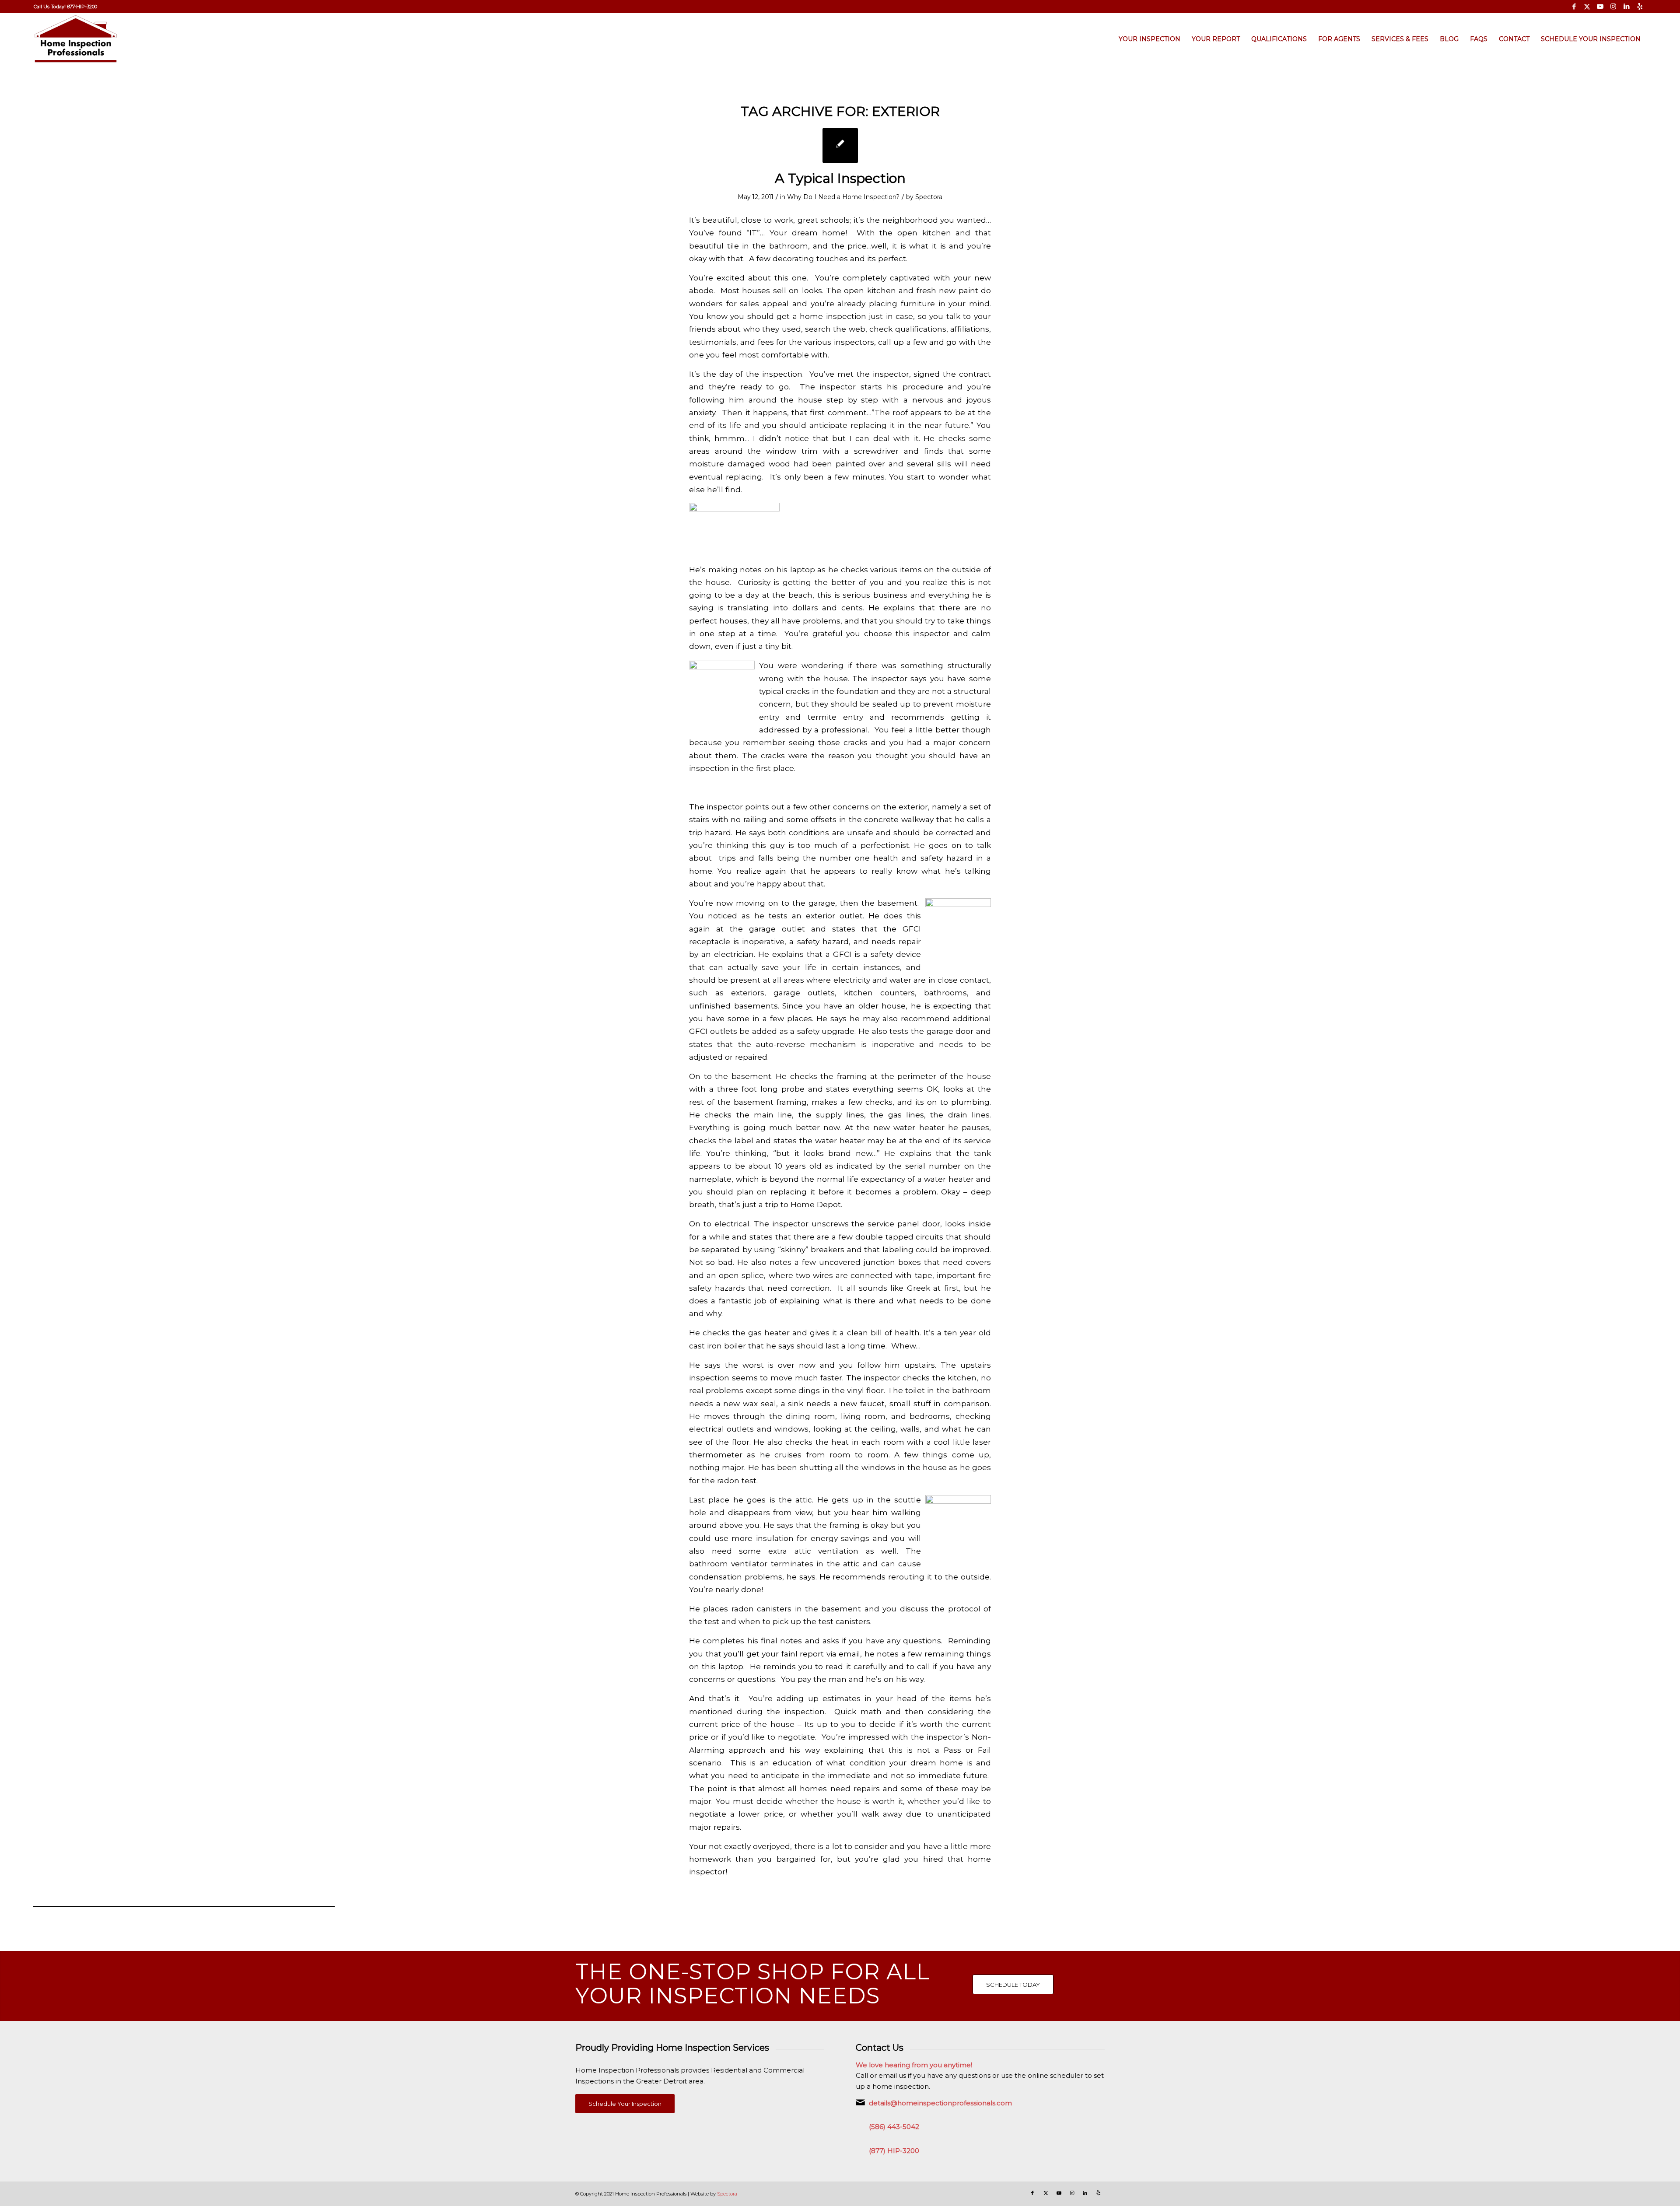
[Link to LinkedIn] (1626, 7)
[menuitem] (65, 7)
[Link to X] (1587, 7)
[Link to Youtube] (1600, 7)
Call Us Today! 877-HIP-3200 (65, 7)
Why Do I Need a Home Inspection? (843, 197)
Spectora (929, 197)
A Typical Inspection (840, 178)
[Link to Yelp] (1640, 7)
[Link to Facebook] (1574, 7)
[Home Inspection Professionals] (76, 39)
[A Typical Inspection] (840, 145)
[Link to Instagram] (1613, 7)
